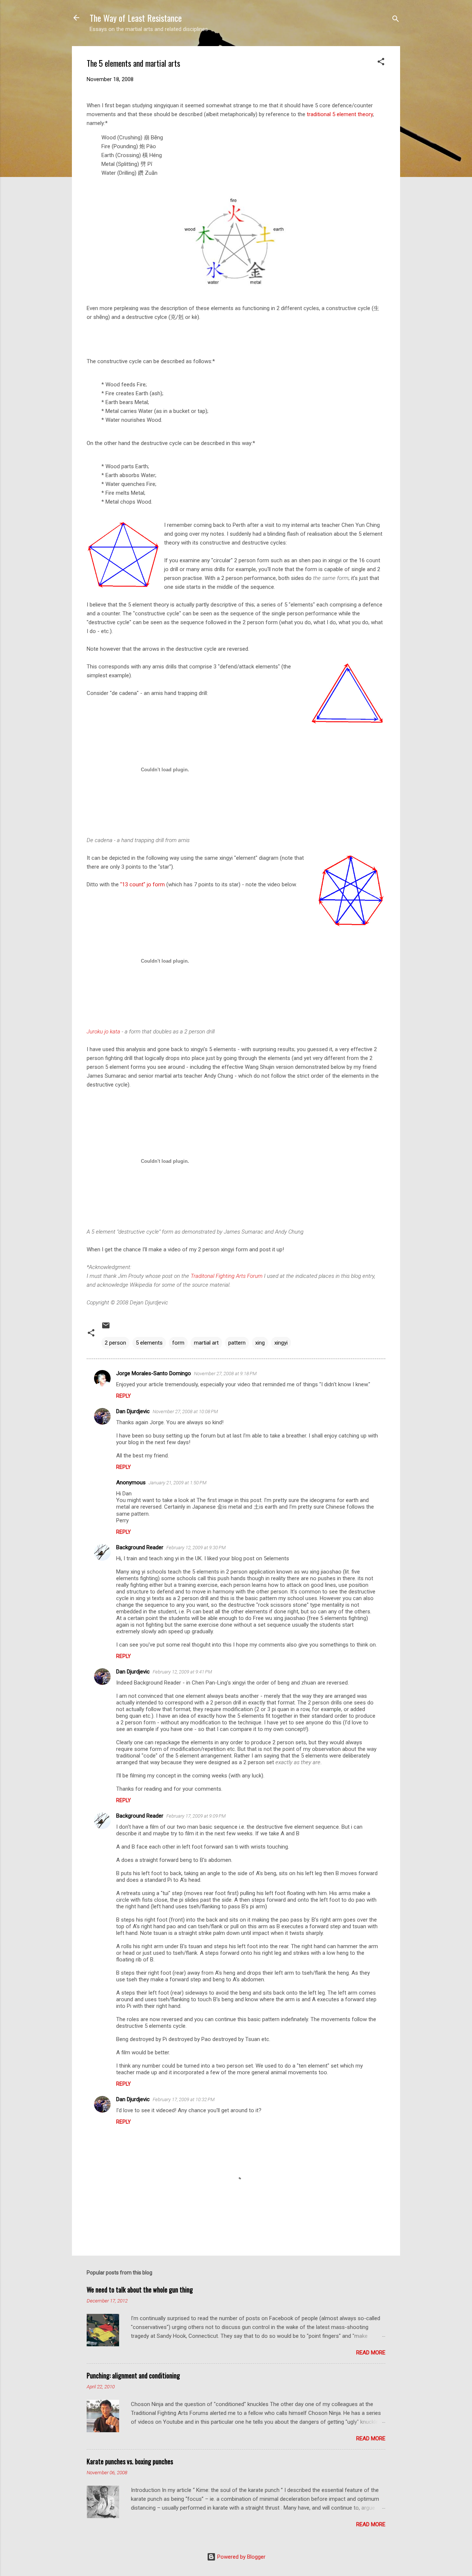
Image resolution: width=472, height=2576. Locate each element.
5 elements (149, 1343)
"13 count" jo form (143, 884)
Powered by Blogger (241, 2557)
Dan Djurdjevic (133, 1411)
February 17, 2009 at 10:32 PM (184, 2099)
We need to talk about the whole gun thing (140, 2290)
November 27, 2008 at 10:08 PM (185, 1412)
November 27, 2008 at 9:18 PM (225, 1374)
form (178, 1343)
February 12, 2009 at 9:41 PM (182, 1672)
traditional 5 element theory (340, 114)
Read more (371, 2353)
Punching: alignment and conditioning (133, 2375)
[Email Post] (106, 1328)
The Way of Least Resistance (136, 18)
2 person (115, 1343)
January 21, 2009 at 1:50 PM (178, 1483)
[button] (381, 63)
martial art (206, 1343)
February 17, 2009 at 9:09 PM (196, 1816)
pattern (237, 1343)
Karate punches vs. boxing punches (130, 2461)
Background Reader (140, 1547)
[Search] (396, 20)
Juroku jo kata (103, 1032)
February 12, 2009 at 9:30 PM (196, 1548)
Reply (124, 1396)
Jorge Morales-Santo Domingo (154, 1373)
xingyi (281, 1343)
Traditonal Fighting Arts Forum (227, 1276)
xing (260, 1343)
